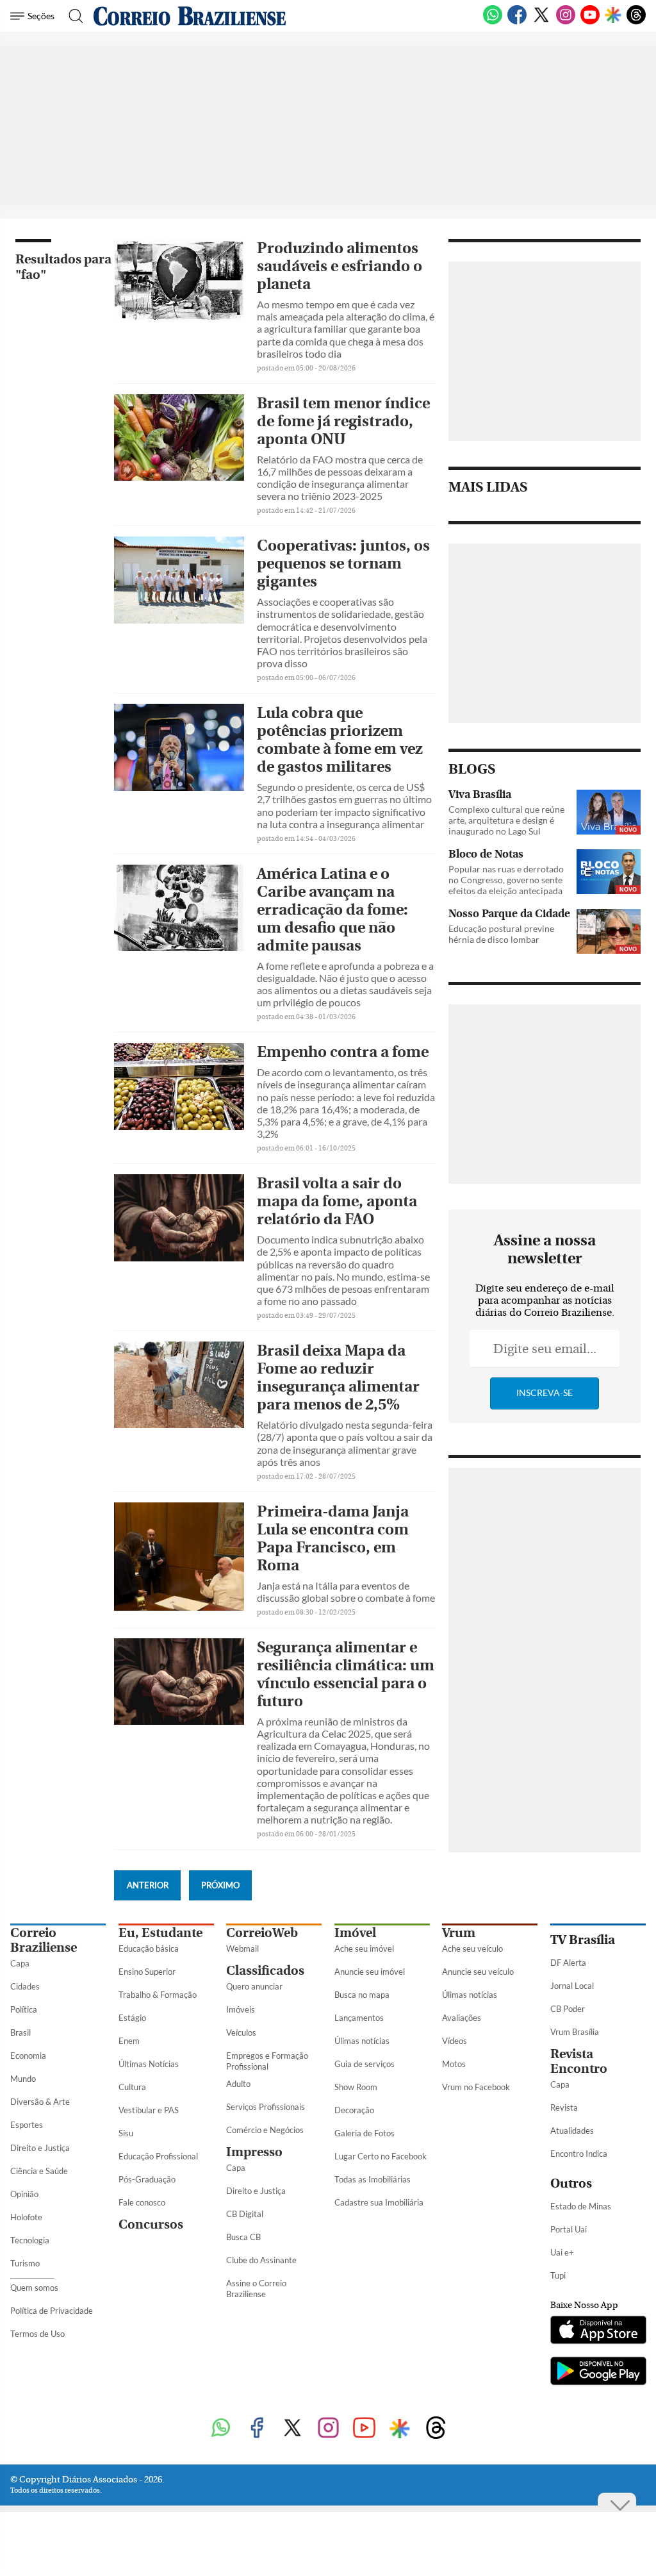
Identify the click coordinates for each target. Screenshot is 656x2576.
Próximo (220, 1885)
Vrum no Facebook (476, 2087)
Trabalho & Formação (158, 1995)
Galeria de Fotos (365, 2133)
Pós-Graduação (147, 2179)
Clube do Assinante (261, 2260)
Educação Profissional (158, 2156)
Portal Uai (569, 2229)
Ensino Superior (147, 1972)
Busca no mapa (362, 1995)
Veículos (241, 2032)
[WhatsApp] (493, 22)
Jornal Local (572, 1986)
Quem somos (34, 2288)
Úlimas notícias (362, 2041)
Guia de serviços (365, 2064)
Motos (454, 2064)
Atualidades (572, 2131)
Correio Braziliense (44, 1940)
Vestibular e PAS (149, 2110)
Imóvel (355, 1933)
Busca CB (243, 2237)
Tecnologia (30, 2240)
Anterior (148, 1885)
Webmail (242, 1949)
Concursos (151, 2224)
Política (24, 2009)
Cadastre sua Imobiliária (379, 2202)
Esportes (27, 2125)
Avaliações (462, 2018)
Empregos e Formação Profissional (267, 2061)
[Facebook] (517, 22)
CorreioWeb (262, 1933)
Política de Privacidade (52, 2311)
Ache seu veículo (472, 1949)
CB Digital (245, 2214)
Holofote (26, 2217)
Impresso (254, 2152)
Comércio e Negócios (265, 2130)
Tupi (558, 2275)
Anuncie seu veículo (478, 1972)
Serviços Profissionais (266, 2107)
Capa (20, 1963)
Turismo (25, 2263)
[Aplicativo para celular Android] (598, 2372)
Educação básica (149, 1949)
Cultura (132, 2087)
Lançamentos (359, 2018)
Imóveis (241, 2009)
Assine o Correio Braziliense (256, 2289)
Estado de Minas (581, 2206)
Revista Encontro (579, 2061)
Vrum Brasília (575, 2032)
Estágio (132, 2018)
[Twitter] (541, 22)
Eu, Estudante (160, 1933)
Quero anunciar (254, 1986)
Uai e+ (562, 2252)
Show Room (356, 2087)
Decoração (354, 2110)
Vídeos (455, 2041)
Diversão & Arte (40, 2102)
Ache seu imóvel (364, 1949)
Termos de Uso (37, 2334)
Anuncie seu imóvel (370, 1972)
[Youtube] (590, 22)
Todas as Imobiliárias (373, 2179)
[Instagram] (566, 22)
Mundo (23, 2079)
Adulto (238, 2084)
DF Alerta (568, 1963)
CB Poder (568, 2009)
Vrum (459, 1933)
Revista (564, 2107)
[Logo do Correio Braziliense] (190, 16)
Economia (28, 2056)
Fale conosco (142, 2202)
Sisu (126, 2133)
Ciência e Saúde (39, 2171)
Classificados (265, 1971)
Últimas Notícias (149, 2064)
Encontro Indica (579, 2154)
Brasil (20, 2032)
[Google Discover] (613, 16)
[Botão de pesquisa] (72, 16)
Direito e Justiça (40, 2148)
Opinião (24, 2194)
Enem (129, 2041)
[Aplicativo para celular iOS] (598, 2331)
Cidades (25, 1986)
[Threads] (636, 22)
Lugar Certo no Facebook (381, 2156)
